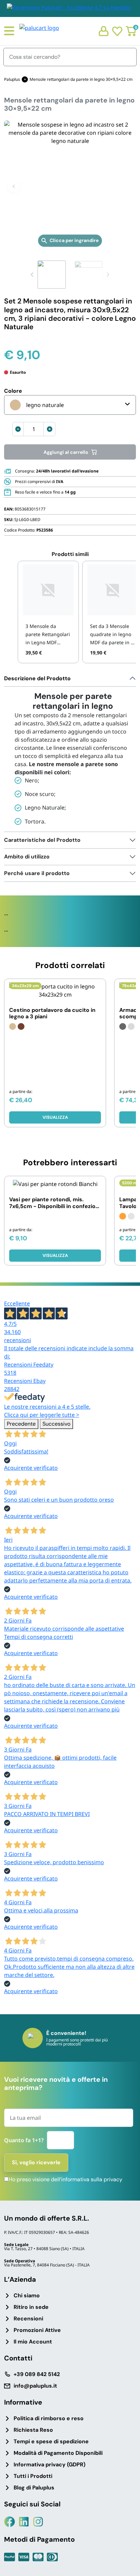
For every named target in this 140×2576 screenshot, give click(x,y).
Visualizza (55, 1117)
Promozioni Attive (37, 2330)
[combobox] (70, 405)
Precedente (21, 1424)
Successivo (56, 1424)
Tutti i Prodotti (33, 2476)
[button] (14, 186)
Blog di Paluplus (34, 2488)
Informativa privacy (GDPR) (49, 2464)
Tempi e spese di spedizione (51, 2441)
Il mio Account (33, 2342)
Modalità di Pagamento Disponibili (58, 2453)
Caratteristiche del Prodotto (42, 840)
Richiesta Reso (33, 2430)
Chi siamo (27, 2295)
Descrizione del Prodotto (37, 678)
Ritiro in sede (31, 2307)
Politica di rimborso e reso (49, 2418)
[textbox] (37, 405)
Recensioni (28, 2319)
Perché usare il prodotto (37, 873)
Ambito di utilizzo (27, 857)
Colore (13, 391)
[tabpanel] (70, 751)
